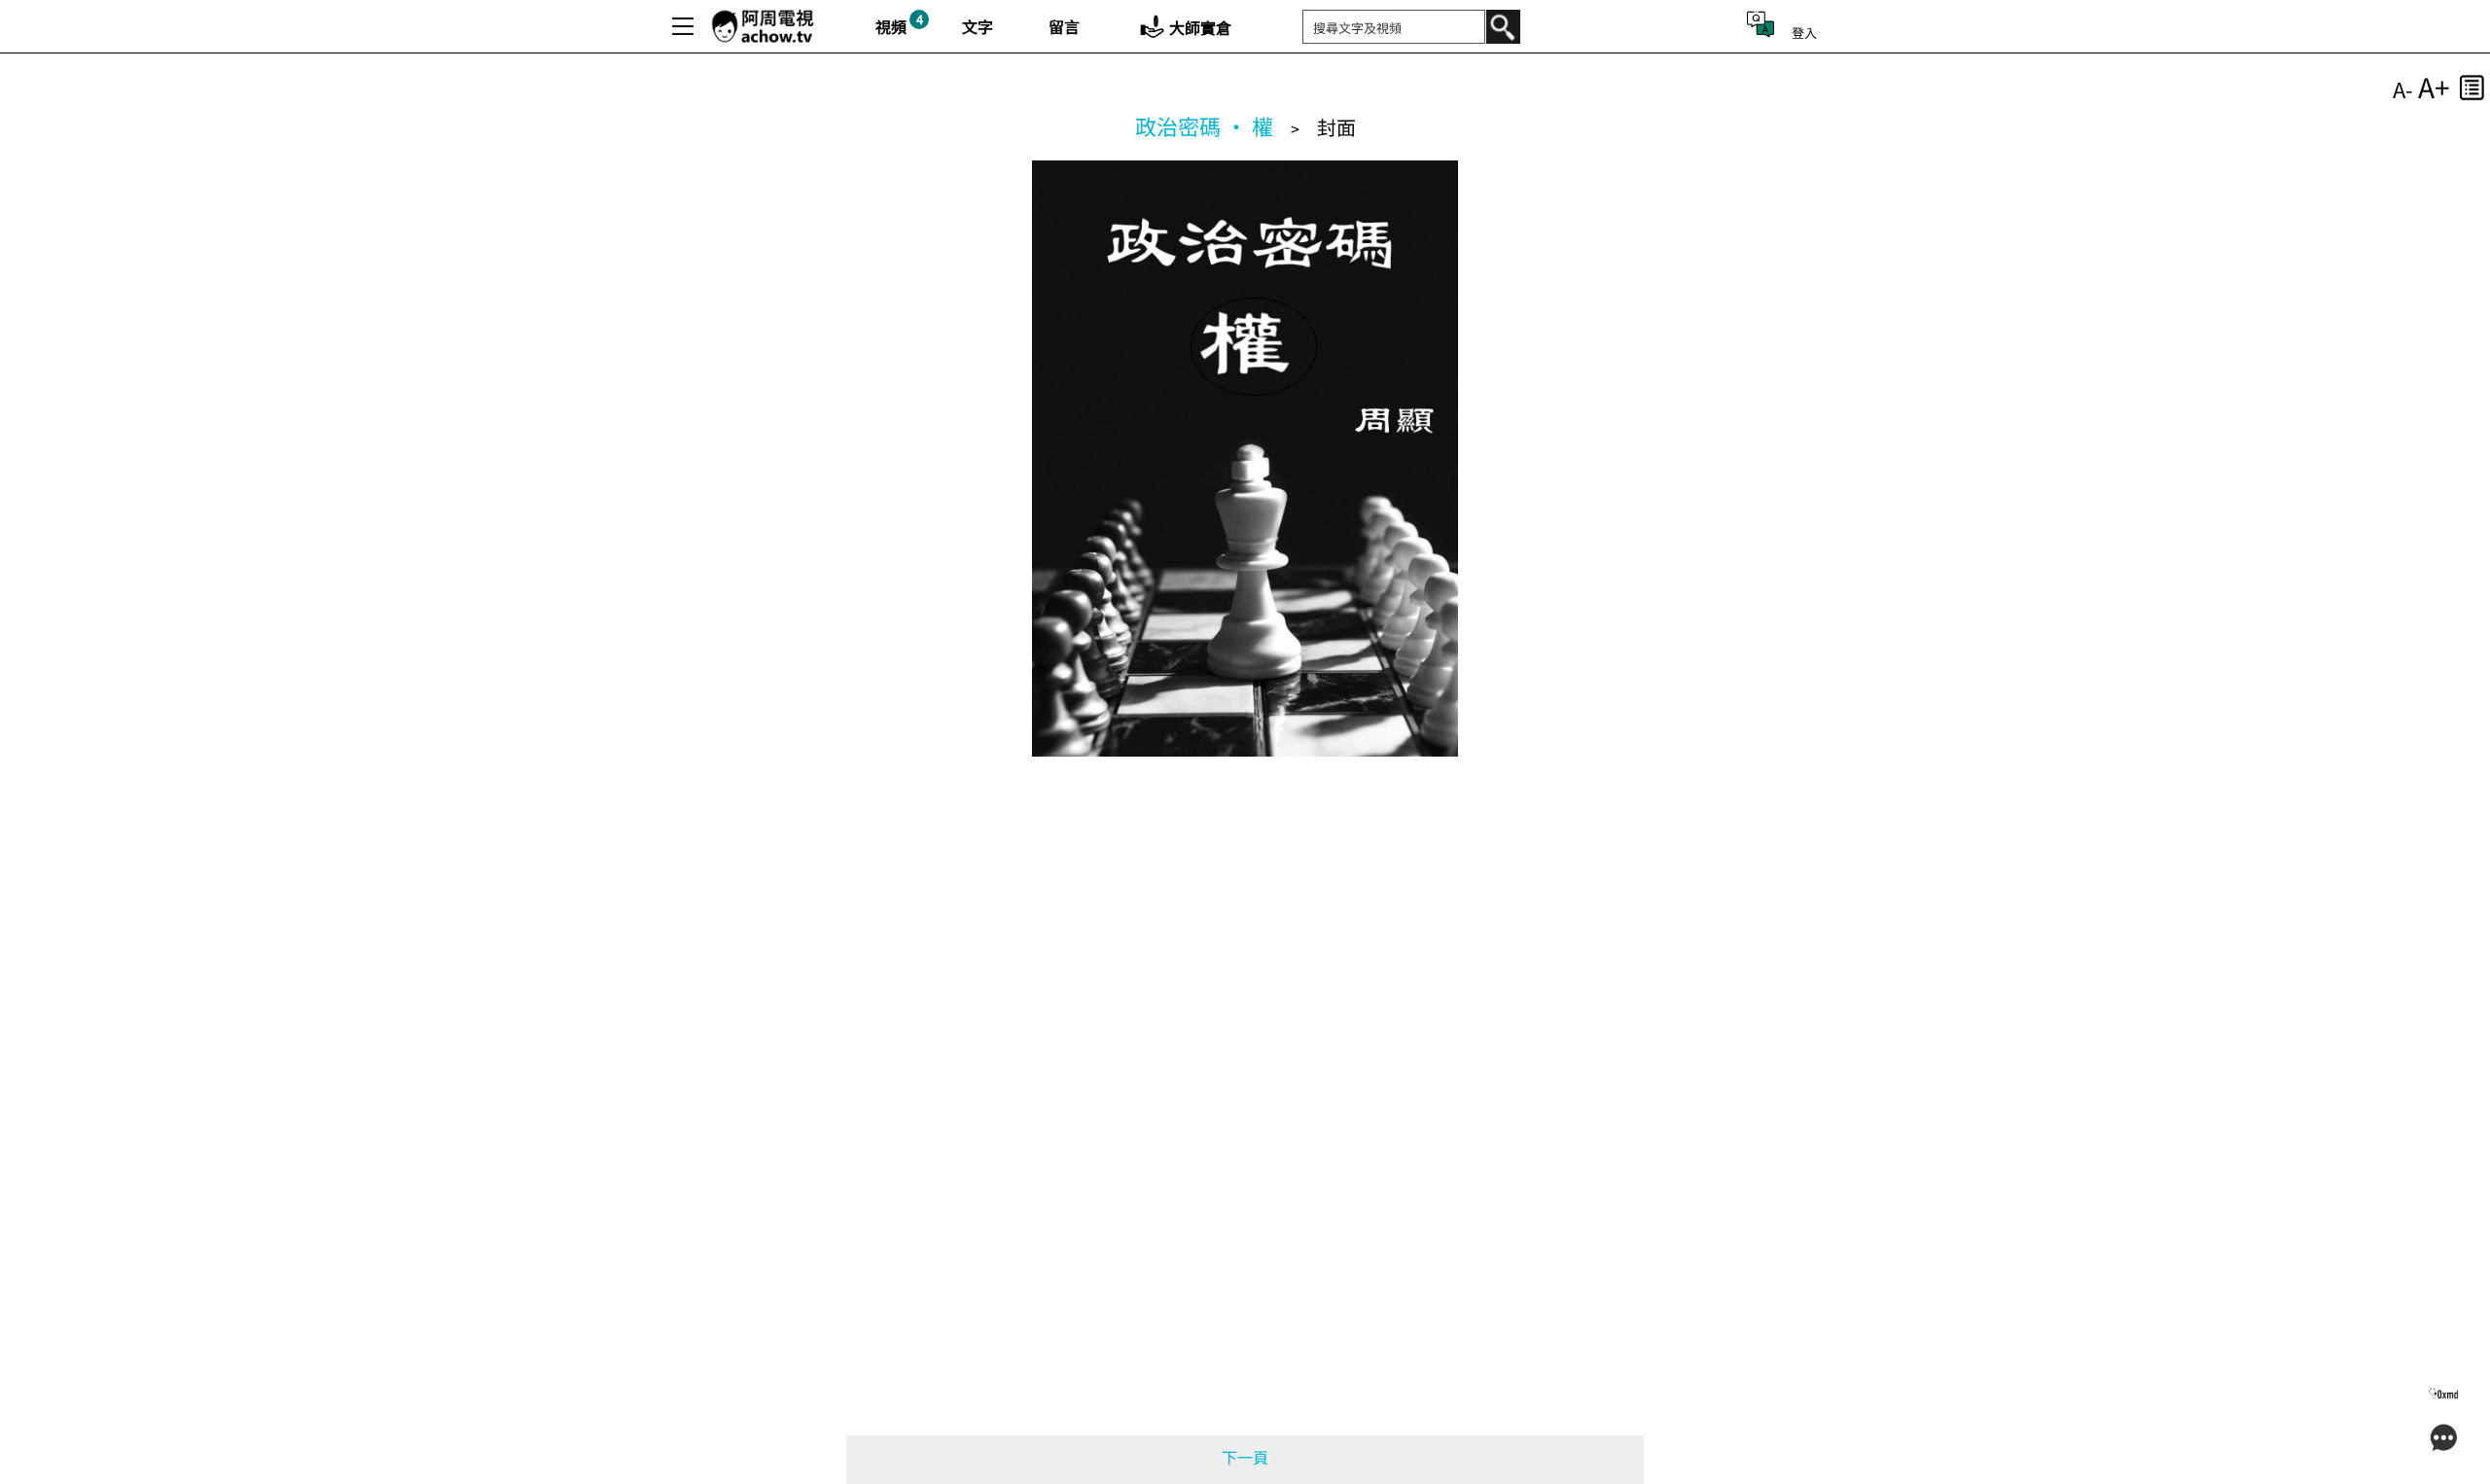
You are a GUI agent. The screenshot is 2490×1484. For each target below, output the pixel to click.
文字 (978, 26)
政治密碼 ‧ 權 (1204, 125)
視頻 (891, 26)
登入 (1804, 33)
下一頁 (1245, 1457)
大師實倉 (1200, 27)
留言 (1064, 26)
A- (2403, 88)
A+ (2434, 87)
